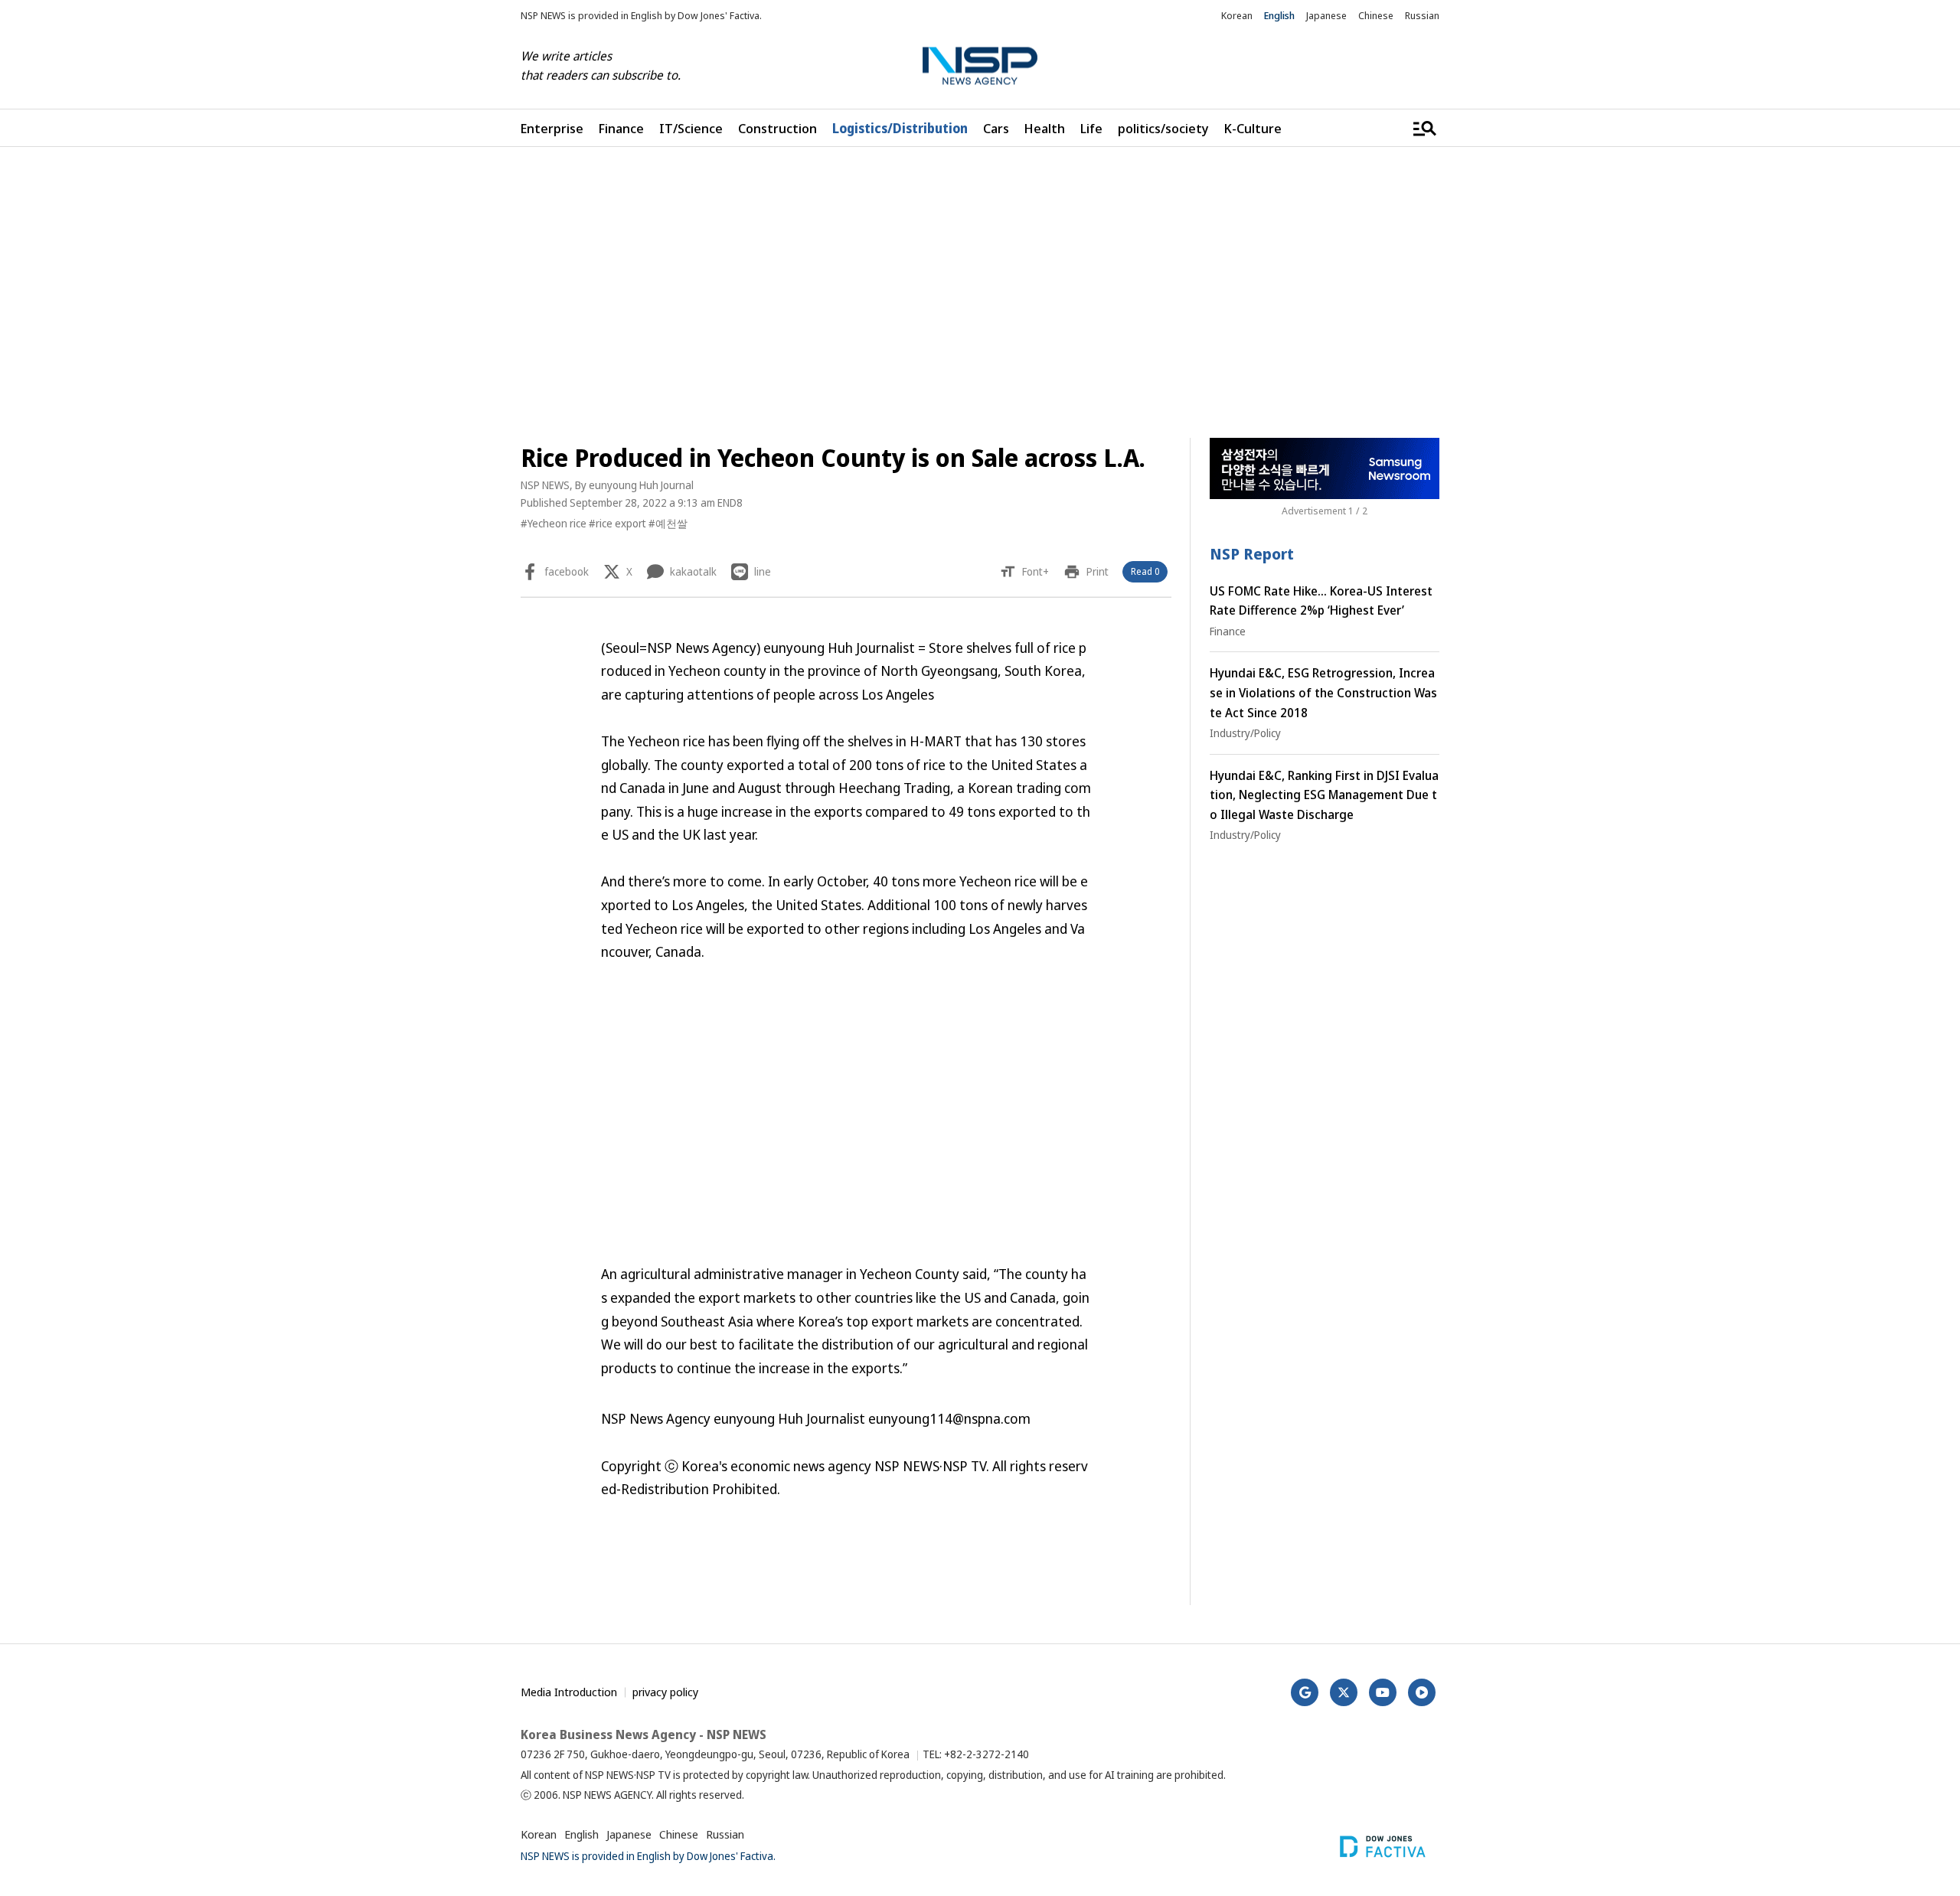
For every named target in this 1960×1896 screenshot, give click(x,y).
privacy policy (665, 1692)
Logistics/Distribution (900, 128)
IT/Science (691, 128)
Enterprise (552, 128)
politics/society (1163, 128)
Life (1091, 128)
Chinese (1376, 15)
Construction (777, 128)
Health (1045, 128)
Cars (996, 128)
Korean (1237, 15)
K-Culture (1253, 128)
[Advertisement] (1520, 625)
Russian (1422, 15)
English (1279, 15)
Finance (621, 128)
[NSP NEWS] (980, 66)
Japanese (1326, 15)
